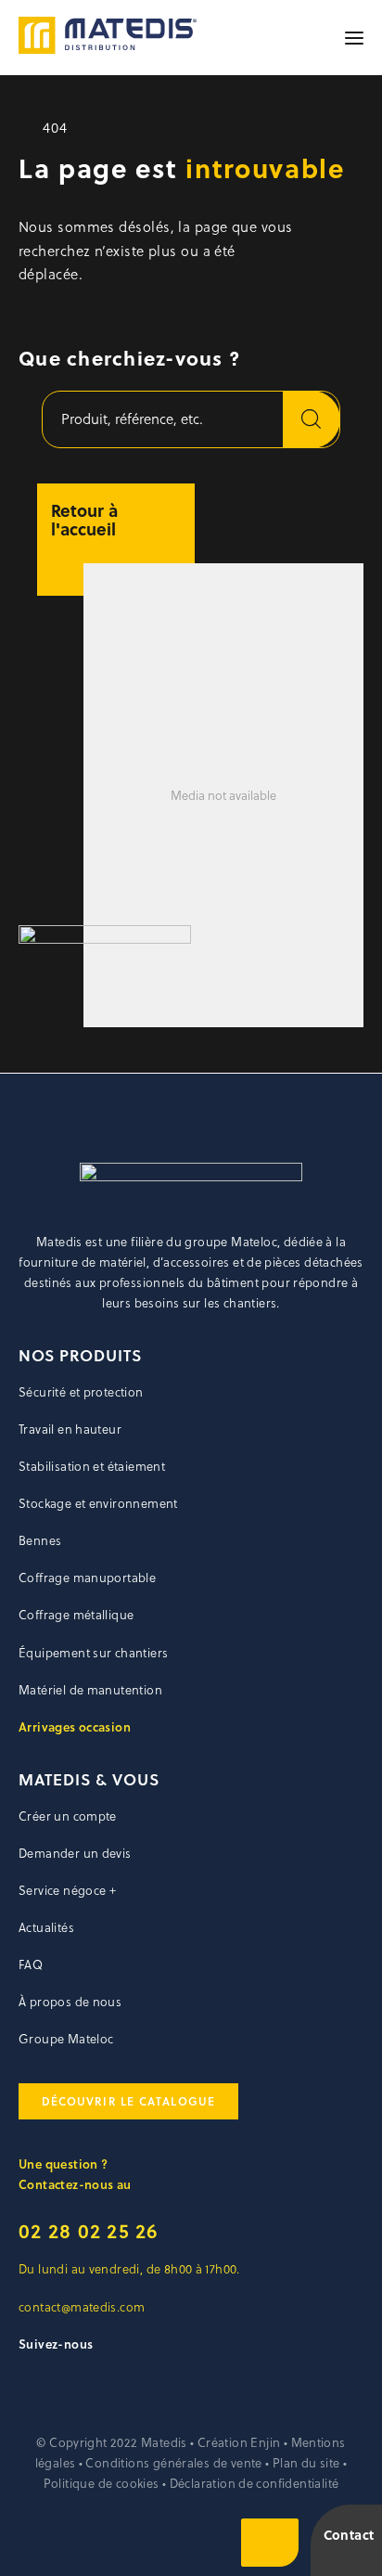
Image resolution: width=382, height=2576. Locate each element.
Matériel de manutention (90, 1690)
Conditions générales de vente (173, 2463)
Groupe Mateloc (66, 2039)
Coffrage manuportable (87, 1578)
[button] (354, 38)
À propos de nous (70, 2002)
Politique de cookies (102, 2483)
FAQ (31, 1964)
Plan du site (306, 2463)
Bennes (40, 1540)
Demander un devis (75, 1853)
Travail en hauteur (70, 1429)
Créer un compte (68, 1816)
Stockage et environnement (98, 1503)
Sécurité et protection (81, 1392)
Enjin (265, 2442)
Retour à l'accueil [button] (84, 520)
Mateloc (253, 1242)
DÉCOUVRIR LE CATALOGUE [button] (128, 2101)
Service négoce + (67, 1890)
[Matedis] (108, 38)
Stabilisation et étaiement (92, 1466)
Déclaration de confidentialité (255, 2483)
